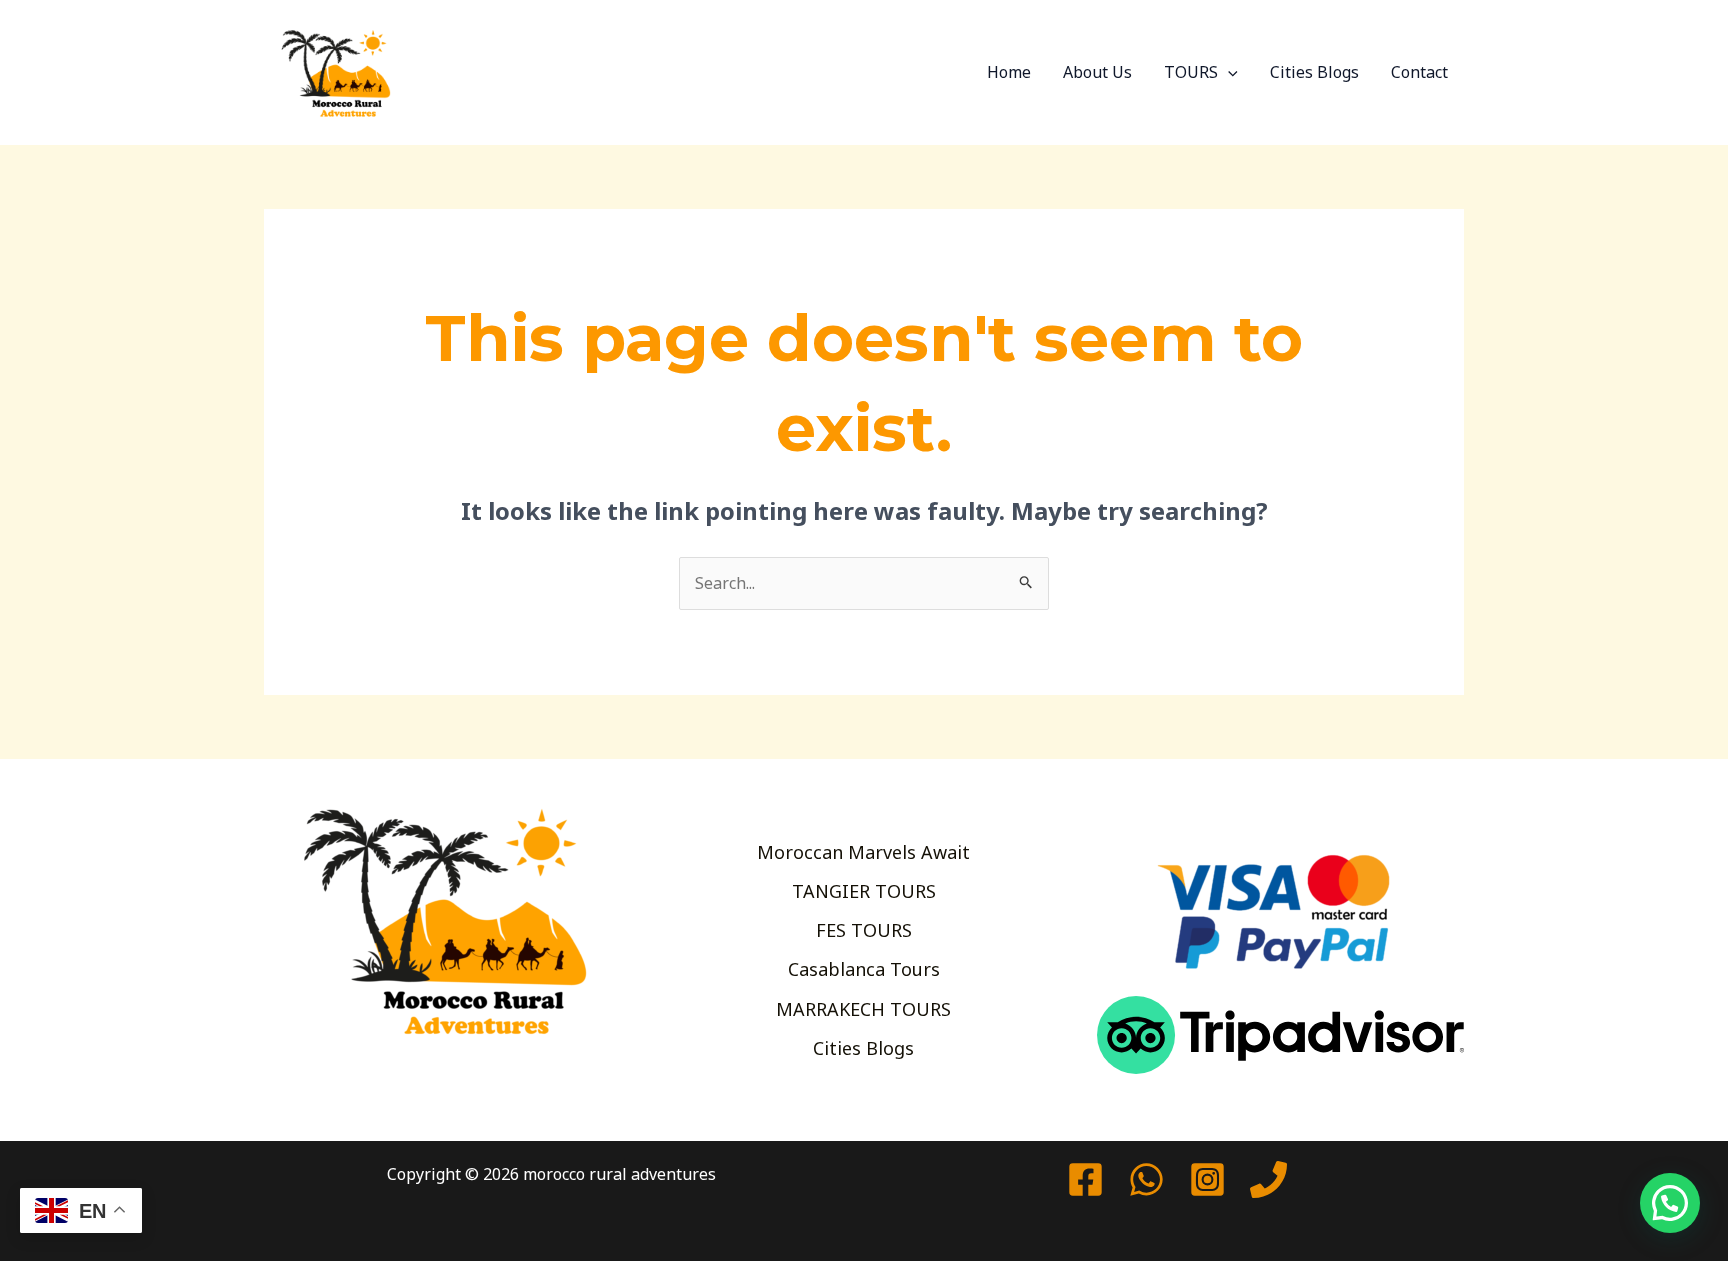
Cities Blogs (1314, 72)
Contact (1419, 72)
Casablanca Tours (864, 969)
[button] (1228, 72)
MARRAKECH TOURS (863, 1009)
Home (1009, 72)
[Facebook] (1085, 1179)
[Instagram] (1207, 1179)
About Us (1097, 72)
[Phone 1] (1268, 1179)
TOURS (1191, 72)
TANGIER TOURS (864, 891)
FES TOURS (864, 930)
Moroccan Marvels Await (863, 852)
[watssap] (1146, 1179)
